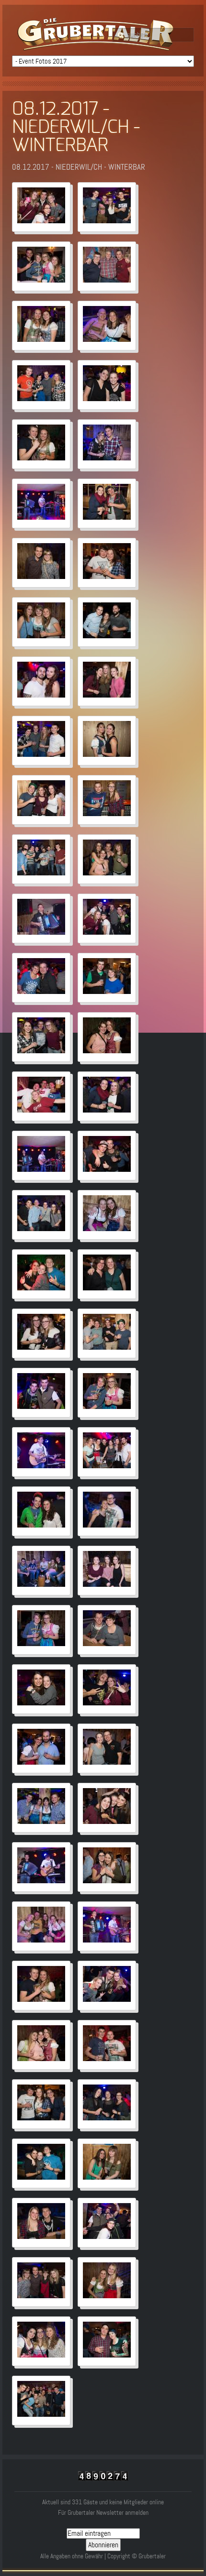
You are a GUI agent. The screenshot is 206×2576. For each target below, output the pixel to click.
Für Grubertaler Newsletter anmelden (103, 2513)
